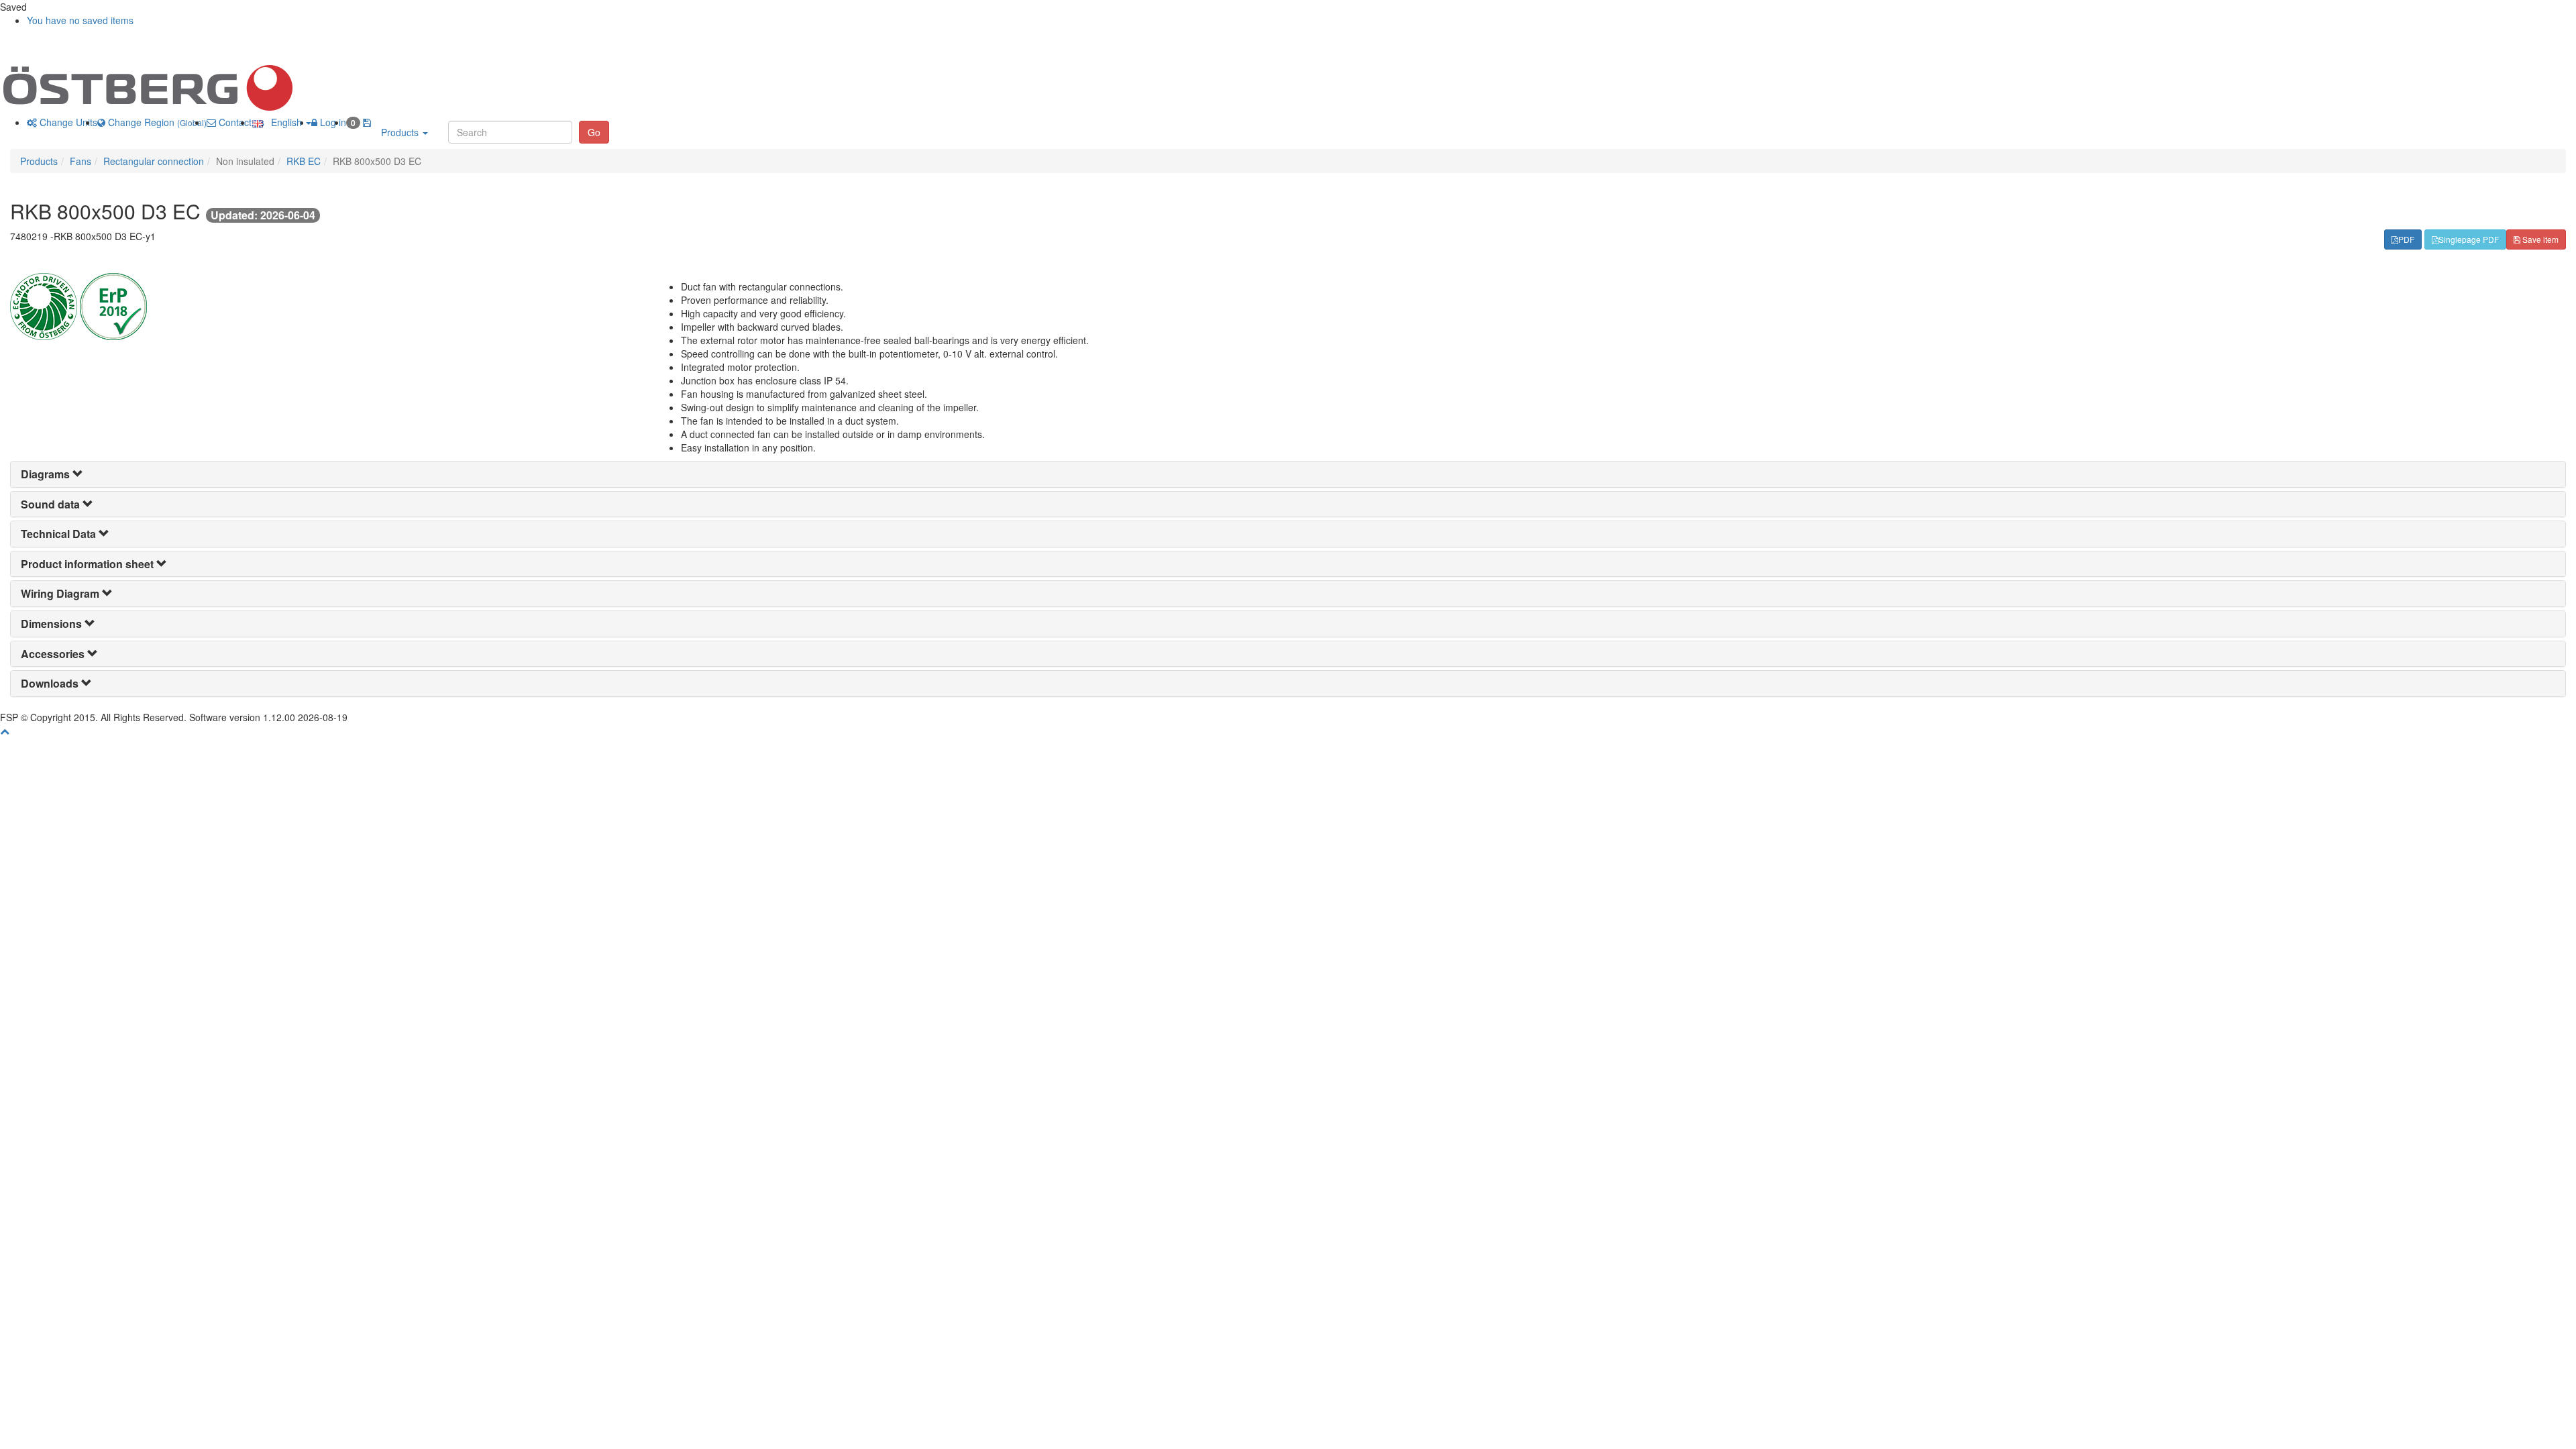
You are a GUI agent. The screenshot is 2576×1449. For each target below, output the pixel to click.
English (284, 122)
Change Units (67, 122)
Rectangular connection (154, 161)
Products (401, 132)
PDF (2406, 239)
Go (594, 132)
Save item (2539, 239)
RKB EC (304, 161)
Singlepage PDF (2469, 239)
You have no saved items (80, 20)
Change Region (156, 122)
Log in (332, 122)
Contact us (240, 122)
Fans (80, 161)
